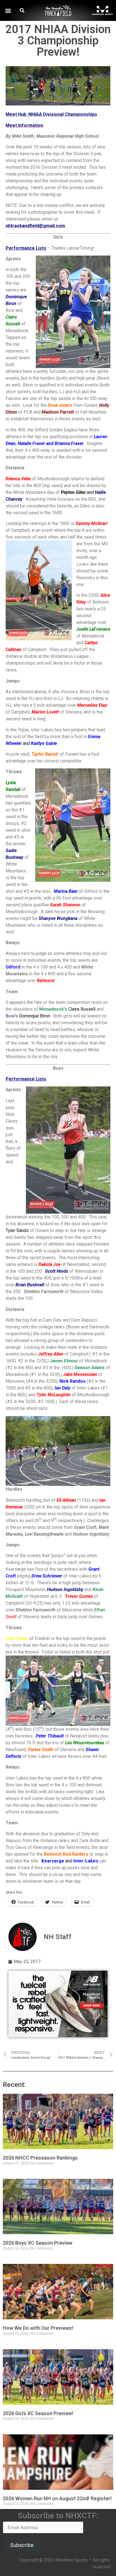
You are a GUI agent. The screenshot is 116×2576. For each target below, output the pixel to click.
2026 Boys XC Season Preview (38, 2243)
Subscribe (22, 2545)
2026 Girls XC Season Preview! (38, 2413)
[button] (8, 11)
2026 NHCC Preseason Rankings (40, 2158)
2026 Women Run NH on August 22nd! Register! (57, 2498)
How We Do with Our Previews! (38, 2328)
